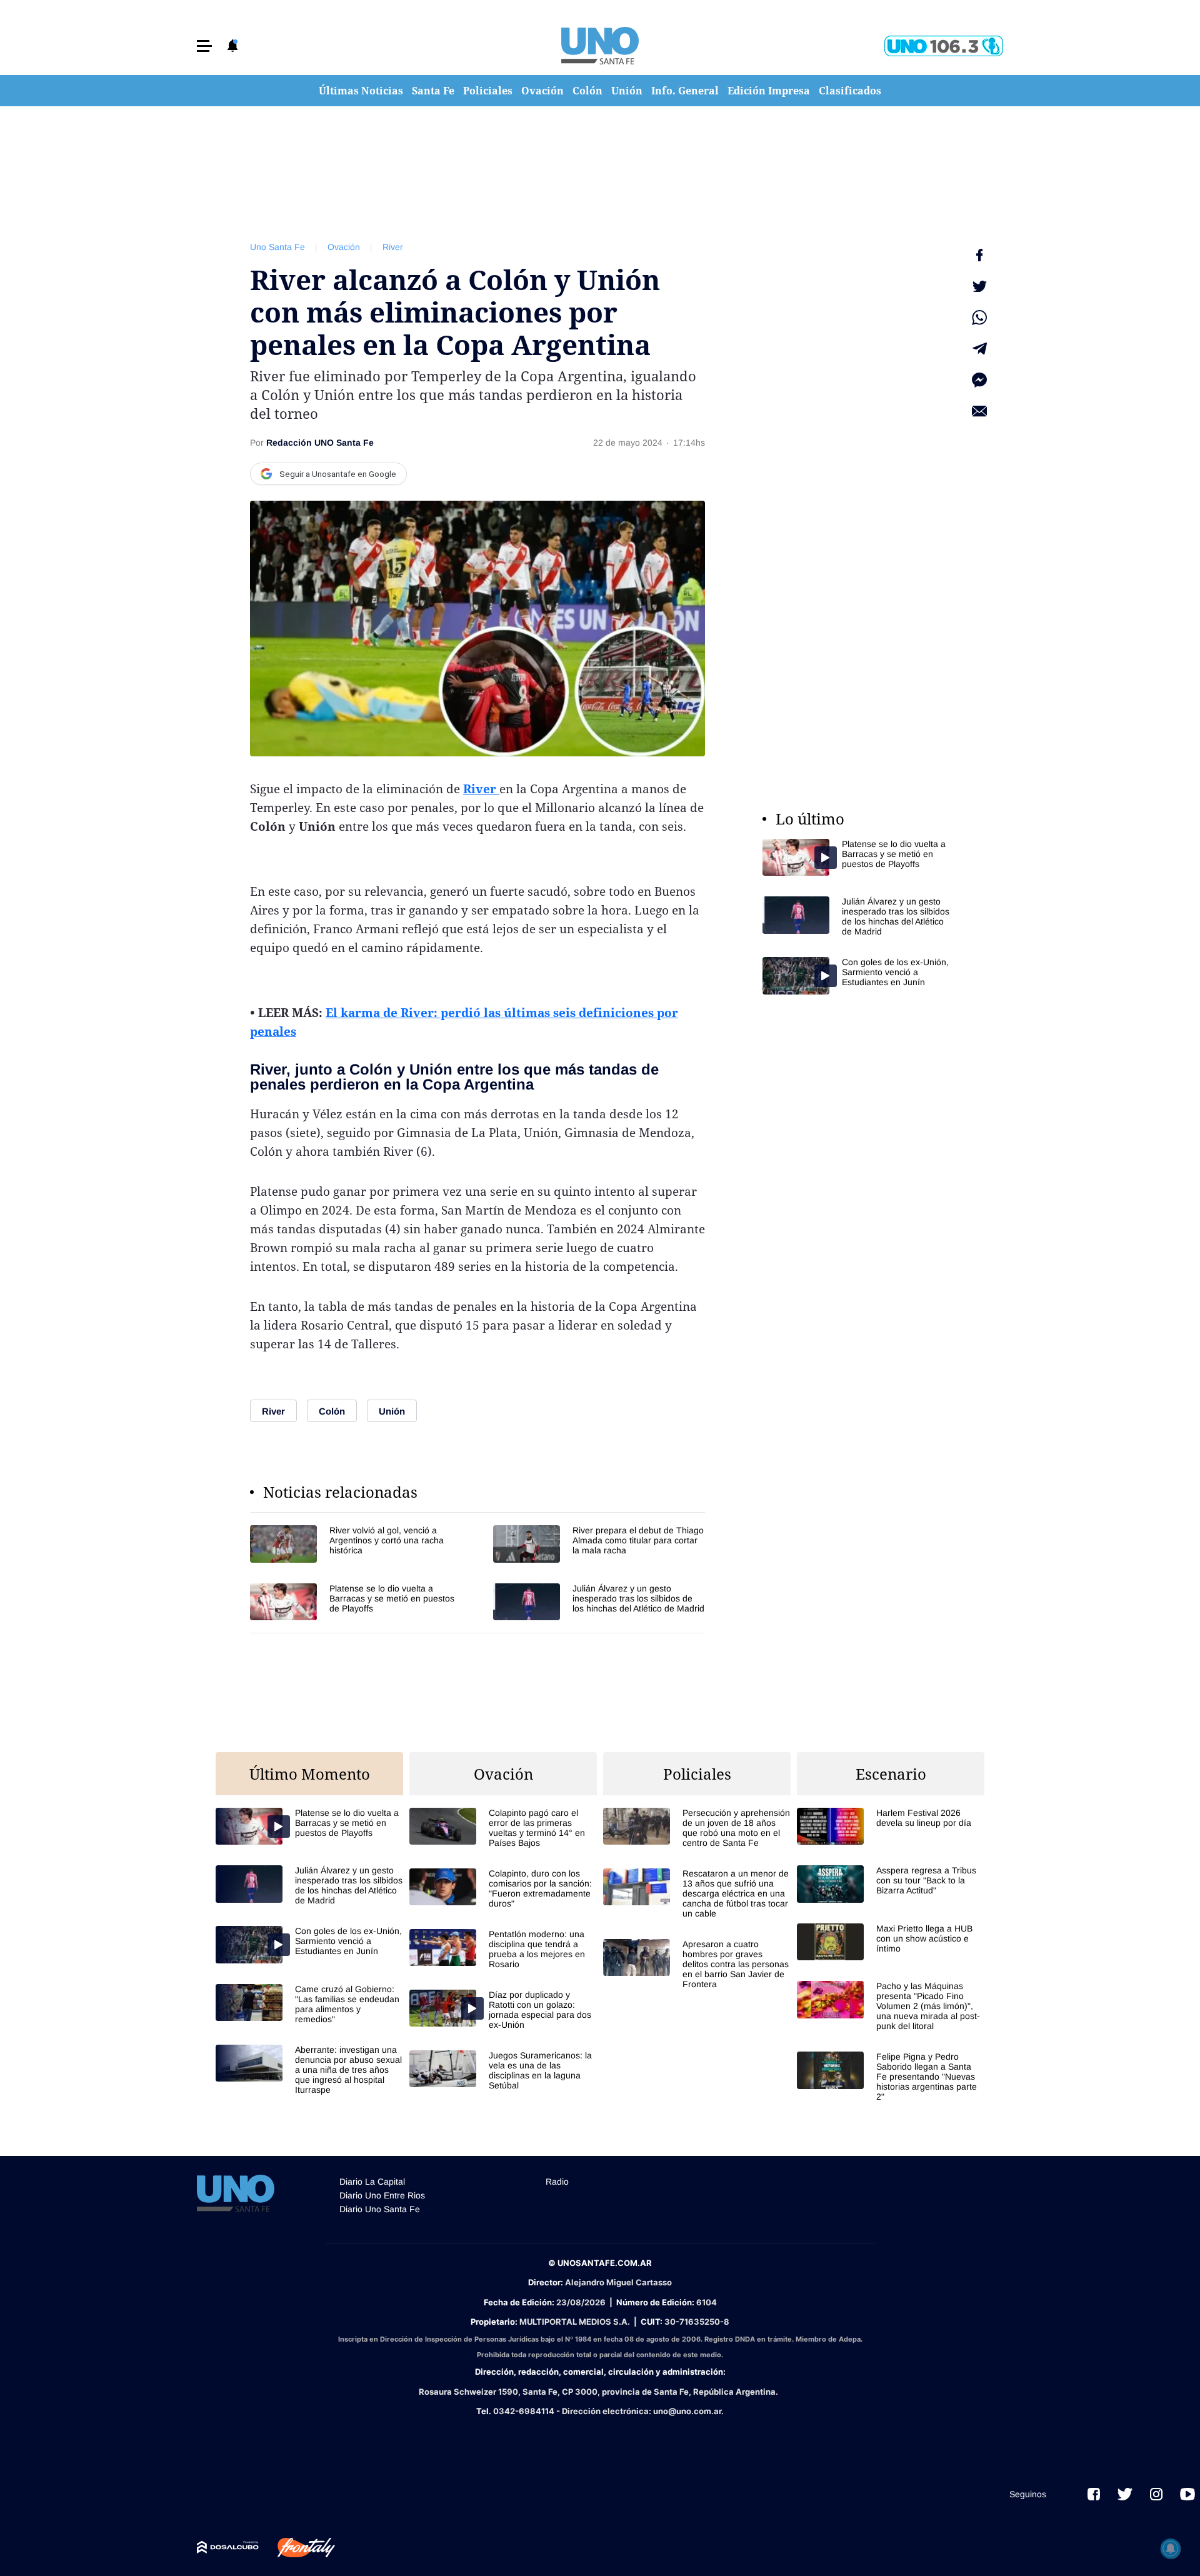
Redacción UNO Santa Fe (320, 443)
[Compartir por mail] (979, 411)
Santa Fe (433, 91)
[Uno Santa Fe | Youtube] (1187, 2494)
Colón (587, 91)
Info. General (685, 91)
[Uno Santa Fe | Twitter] (1125, 2494)
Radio (557, 2182)
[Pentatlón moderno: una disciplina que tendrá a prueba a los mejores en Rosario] (503, 1949)
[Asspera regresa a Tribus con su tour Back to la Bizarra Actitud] (891, 1884)
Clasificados (850, 91)
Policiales (488, 91)
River (393, 247)
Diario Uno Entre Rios (382, 2195)
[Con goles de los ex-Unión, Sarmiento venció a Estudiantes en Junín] (856, 975)
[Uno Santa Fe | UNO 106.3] (944, 46)
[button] (204, 46)
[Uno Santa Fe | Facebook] (1094, 2494)
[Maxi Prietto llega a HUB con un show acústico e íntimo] (891, 1942)
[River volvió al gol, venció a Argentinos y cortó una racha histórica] (356, 1544)
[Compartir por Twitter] (979, 286)
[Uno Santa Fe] (600, 46)
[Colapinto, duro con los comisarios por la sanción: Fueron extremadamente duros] (503, 1888)
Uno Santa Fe (277, 247)
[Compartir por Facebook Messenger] (979, 380)
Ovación (542, 91)
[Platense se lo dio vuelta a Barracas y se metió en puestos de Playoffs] (356, 1602)
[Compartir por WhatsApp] (979, 318)
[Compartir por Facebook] (979, 255)
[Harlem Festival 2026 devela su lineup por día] (891, 1826)
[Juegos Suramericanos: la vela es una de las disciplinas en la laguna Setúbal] (503, 2070)
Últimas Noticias (361, 91)
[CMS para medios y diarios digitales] (228, 2547)
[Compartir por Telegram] (979, 349)
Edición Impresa (769, 91)
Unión (627, 91)
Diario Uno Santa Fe (380, 2209)
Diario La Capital (372, 2182)
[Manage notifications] (1171, 2548)
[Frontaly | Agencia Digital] (297, 2548)
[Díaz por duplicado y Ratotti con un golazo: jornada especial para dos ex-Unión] (503, 2010)
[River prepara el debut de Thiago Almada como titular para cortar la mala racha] (599, 1544)
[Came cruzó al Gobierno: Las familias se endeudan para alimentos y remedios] (309, 2004)
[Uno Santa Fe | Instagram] (1156, 2494)
